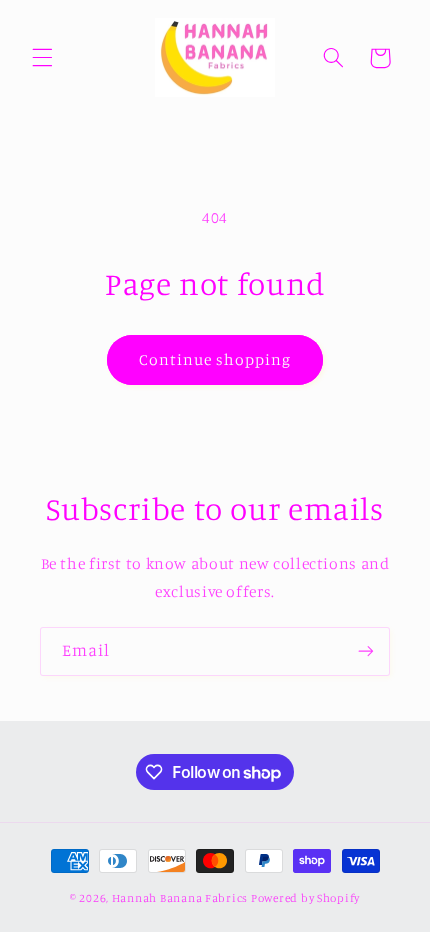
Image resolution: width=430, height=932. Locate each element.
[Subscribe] (366, 651)
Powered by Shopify (305, 898)
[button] (42, 58)
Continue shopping (215, 359)
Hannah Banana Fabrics (181, 898)
